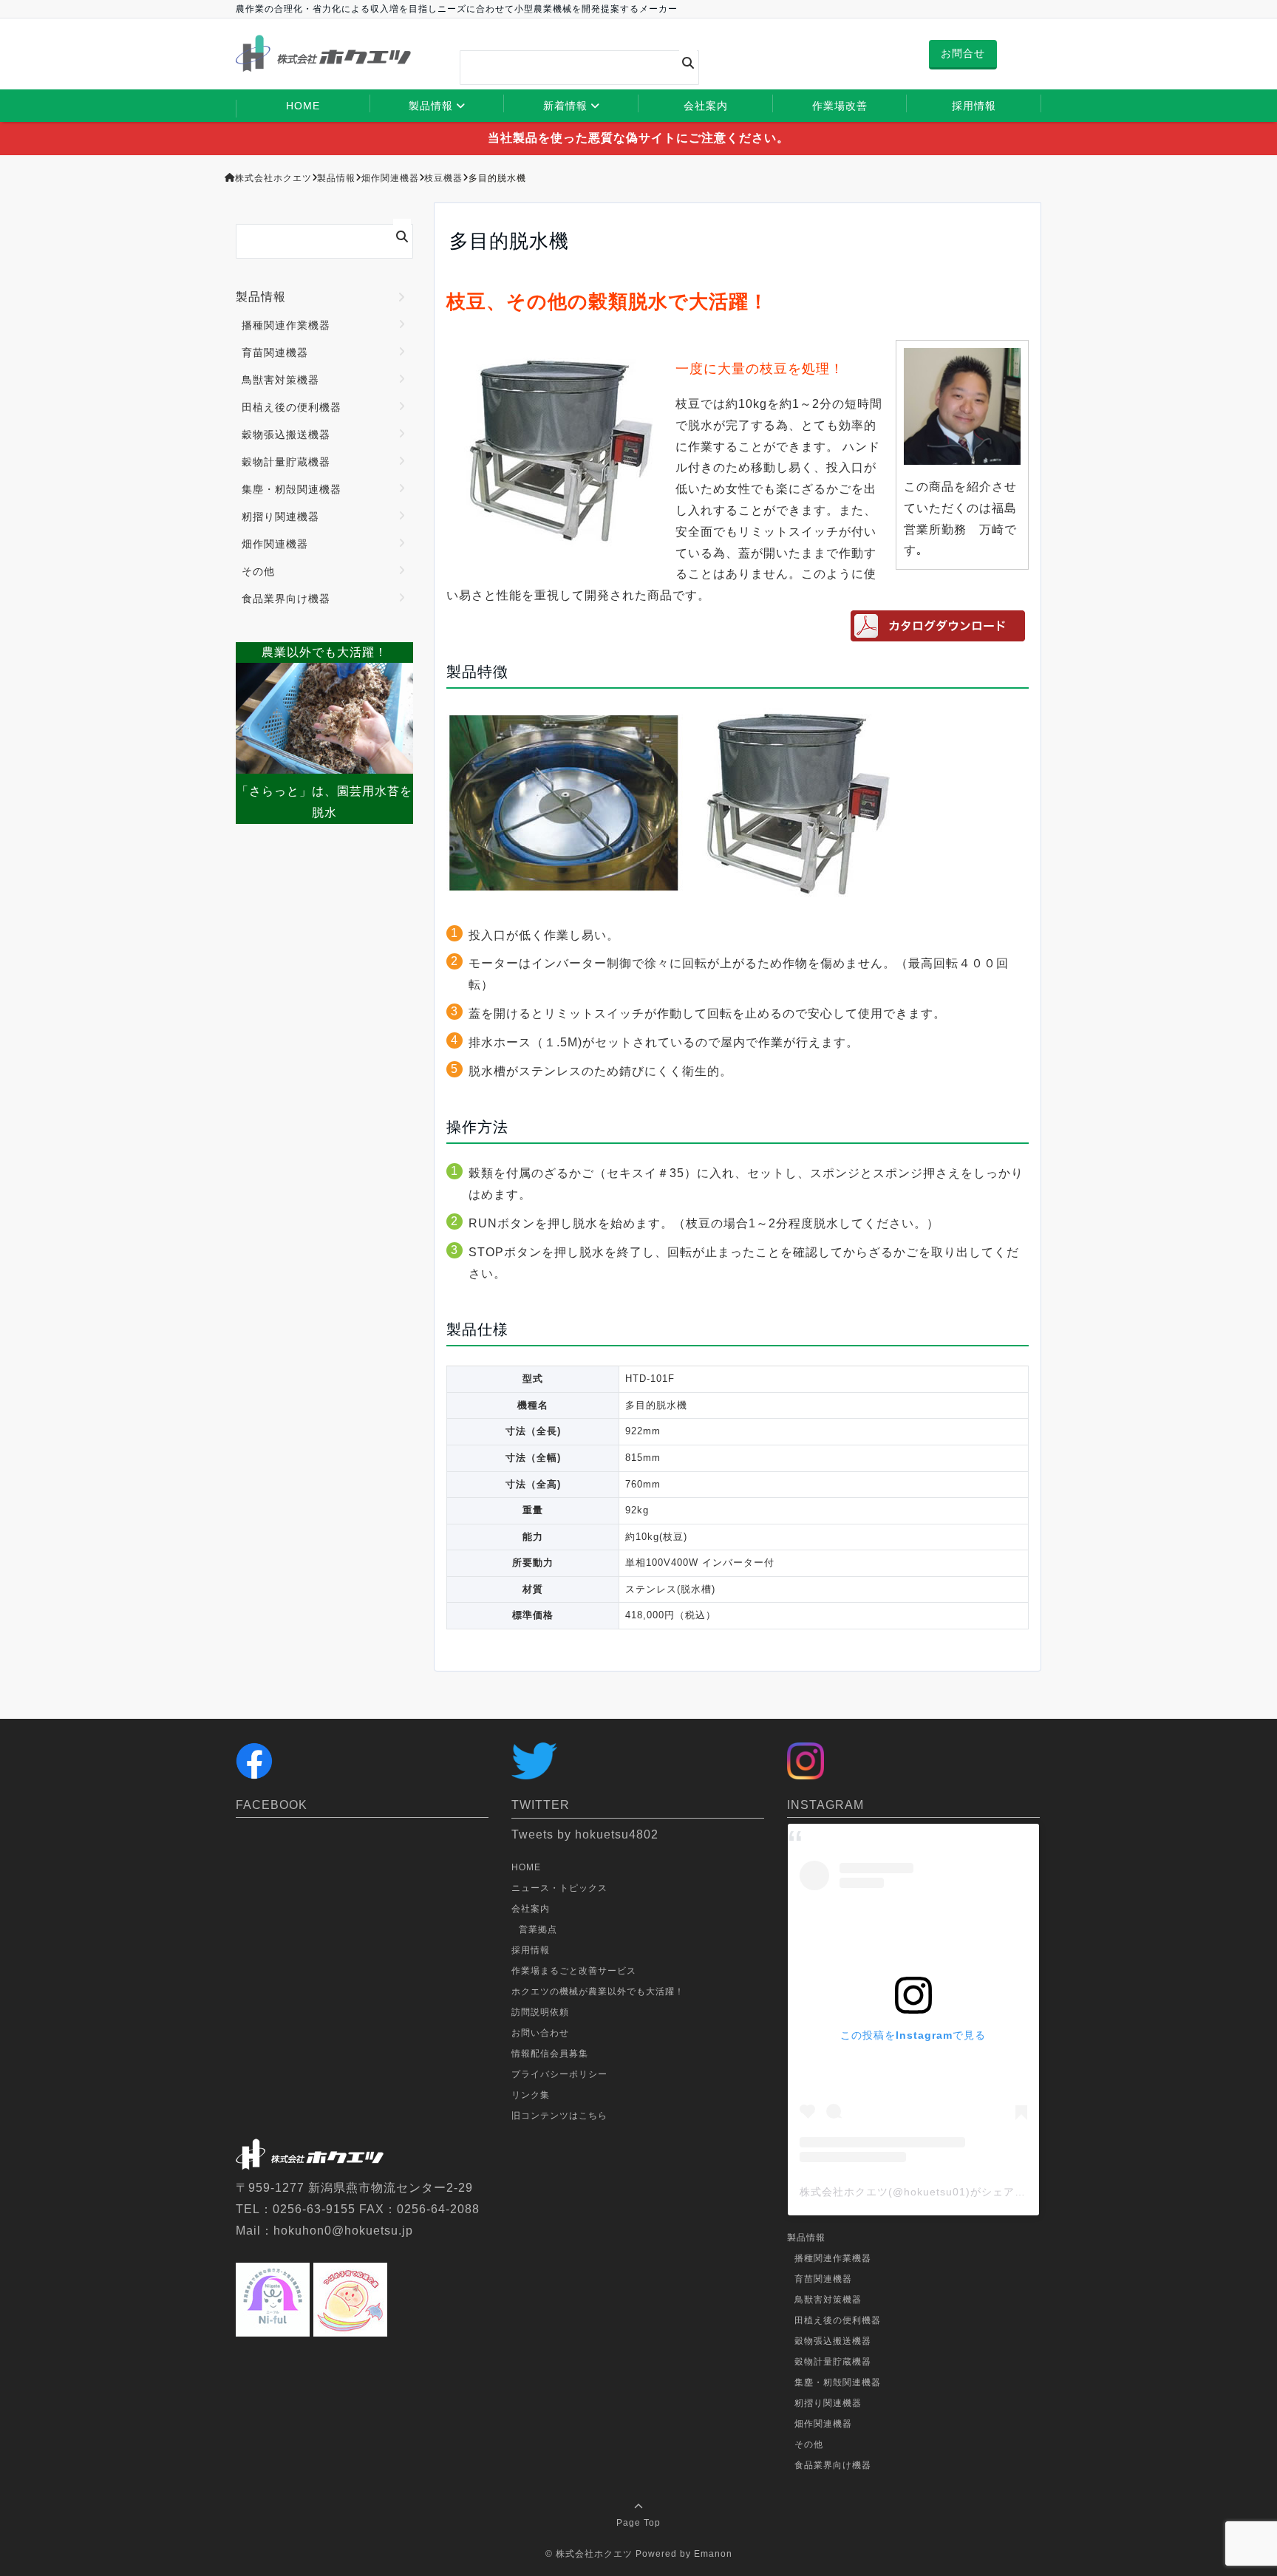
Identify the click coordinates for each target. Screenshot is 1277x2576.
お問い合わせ (540, 2033)
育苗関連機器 (275, 352)
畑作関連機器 (275, 544)
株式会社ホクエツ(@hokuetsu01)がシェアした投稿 (929, 2192)
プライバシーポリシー (559, 2074)
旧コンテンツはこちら (559, 2116)
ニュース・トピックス (559, 1888)
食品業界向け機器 (286, 599)
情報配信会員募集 (550, 2054)
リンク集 (531, 2095)
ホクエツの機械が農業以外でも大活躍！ (598, 1991)
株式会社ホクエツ (594, 2554)
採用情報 (974, 106)
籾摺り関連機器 (280, 517)
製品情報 (431, 106)
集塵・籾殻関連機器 (292, 489)
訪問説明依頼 (540, 2012)
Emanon (713, 2554)
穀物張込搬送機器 (286, 435)
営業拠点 (538, 1929)
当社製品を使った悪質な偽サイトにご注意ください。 (638, 138)
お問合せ (963, 53)
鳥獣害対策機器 (280, 380)
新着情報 (565, 106)
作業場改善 (840, 106)
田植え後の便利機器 (292, 407)
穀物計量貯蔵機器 (286, 462)
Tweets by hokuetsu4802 (585, 1834)
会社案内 (706, 106)
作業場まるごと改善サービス (574, 1971)
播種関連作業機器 (286, 325)
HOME (303, 106)
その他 (258, 571)
